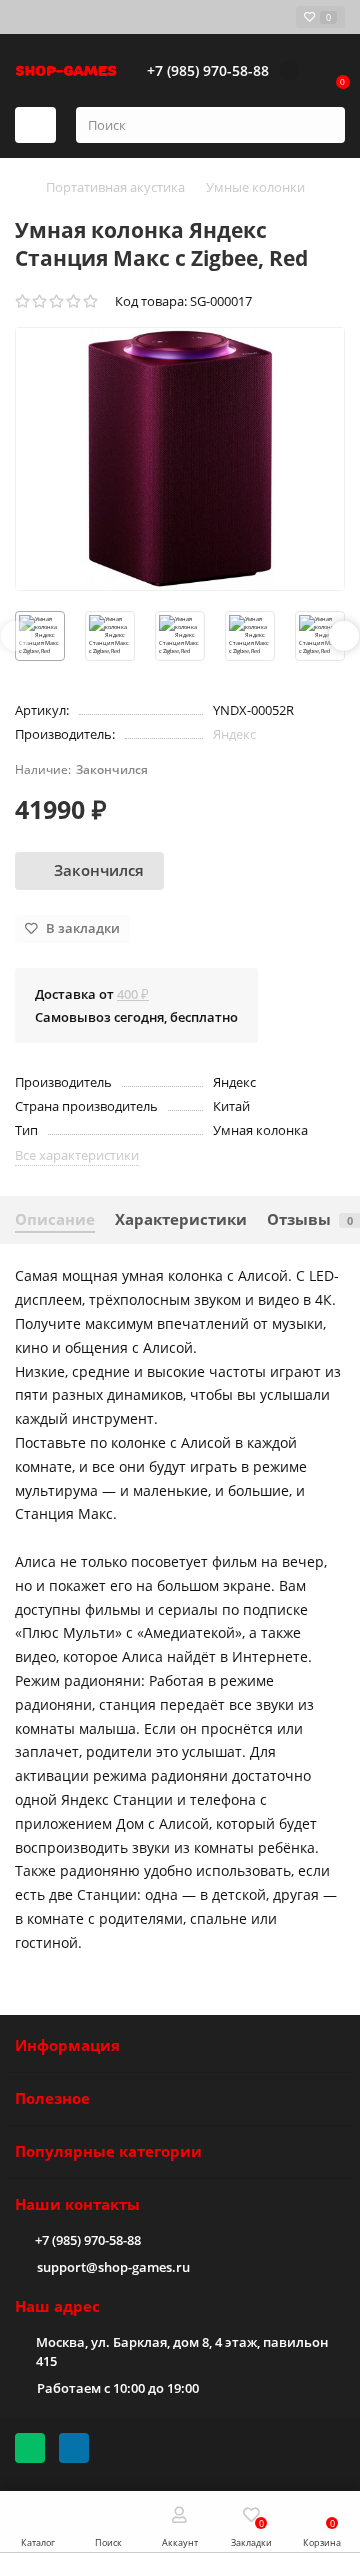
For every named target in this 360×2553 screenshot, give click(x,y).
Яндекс (234, 734)
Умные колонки (255, 187)
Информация (67, 2045)
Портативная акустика (115, 187)
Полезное (52, 2098)
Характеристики (181, 1219)
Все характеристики (77, 1155)
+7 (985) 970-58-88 (88, 2240)
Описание (55, 1219)
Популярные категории (108, 2151)
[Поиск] (324, 125)
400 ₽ (133, 994)
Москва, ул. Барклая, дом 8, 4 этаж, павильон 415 (182, 2351)
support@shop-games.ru (113, 2267)
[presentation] (16, 636)
